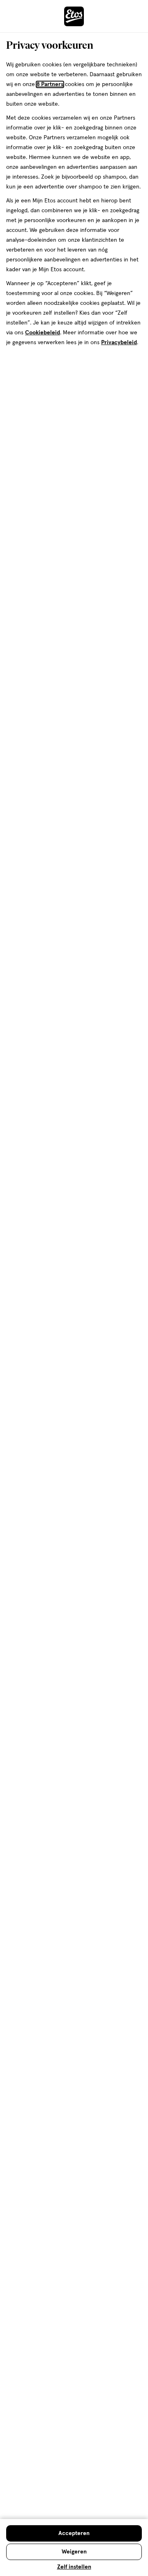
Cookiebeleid (43, 333)
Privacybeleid (119, 343)
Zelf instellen (74, 2567)
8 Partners (50, 84)
